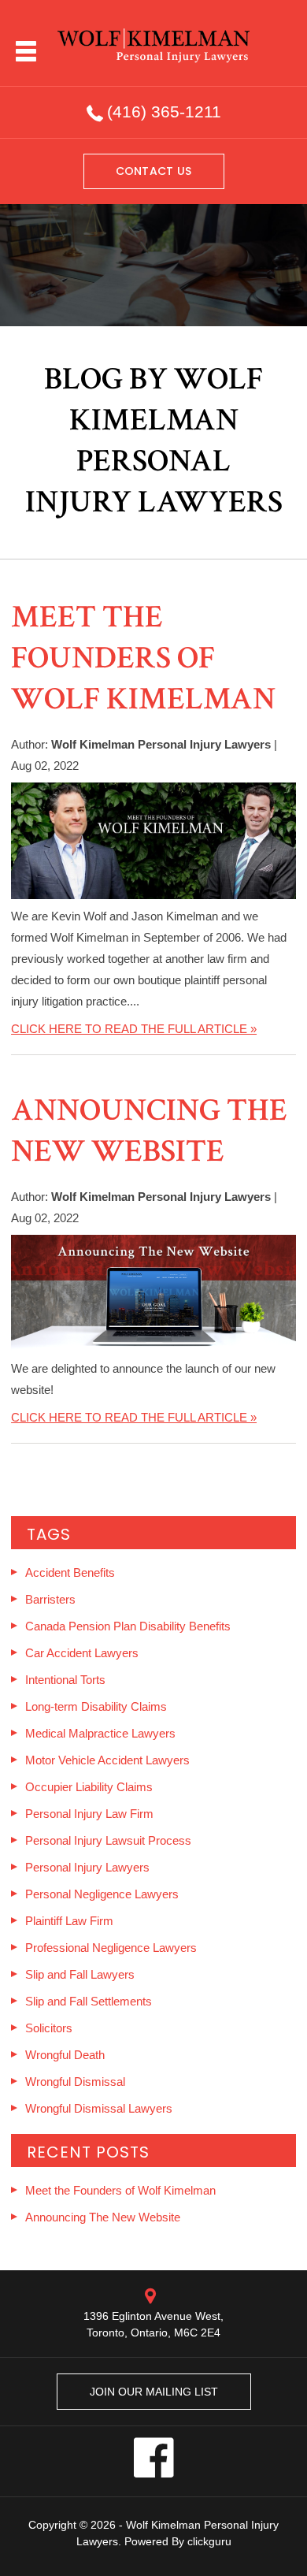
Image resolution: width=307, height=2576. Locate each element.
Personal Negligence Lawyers (102, 1894)
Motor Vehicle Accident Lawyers (107, 1760)
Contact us (154, 171)
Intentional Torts (65, 1680)
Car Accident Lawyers (82, 1653)
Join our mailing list (154, 2392)
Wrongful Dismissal (75, 2082)
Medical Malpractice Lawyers (100, 1733)
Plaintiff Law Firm (69, 1921)
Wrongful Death (65, 2055)
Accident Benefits (70, 1572)
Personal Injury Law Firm (89, 1814)
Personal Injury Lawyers (87, 1867)
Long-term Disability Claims (96, 1706)
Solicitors (49, 2028)
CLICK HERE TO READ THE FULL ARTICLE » (134, 1029)
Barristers (50, 1599)
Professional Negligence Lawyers (111, 1948)
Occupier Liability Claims (89, 1787)
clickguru (209, 2541)
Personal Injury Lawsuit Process (108, 1840)
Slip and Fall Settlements (89, 2001)
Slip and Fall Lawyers (80, 1974)
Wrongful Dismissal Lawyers (99, 2108)
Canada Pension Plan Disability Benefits (128, 1626)
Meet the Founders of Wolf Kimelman (143, 658)
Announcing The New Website (149, 1131)
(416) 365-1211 (164, 112)
